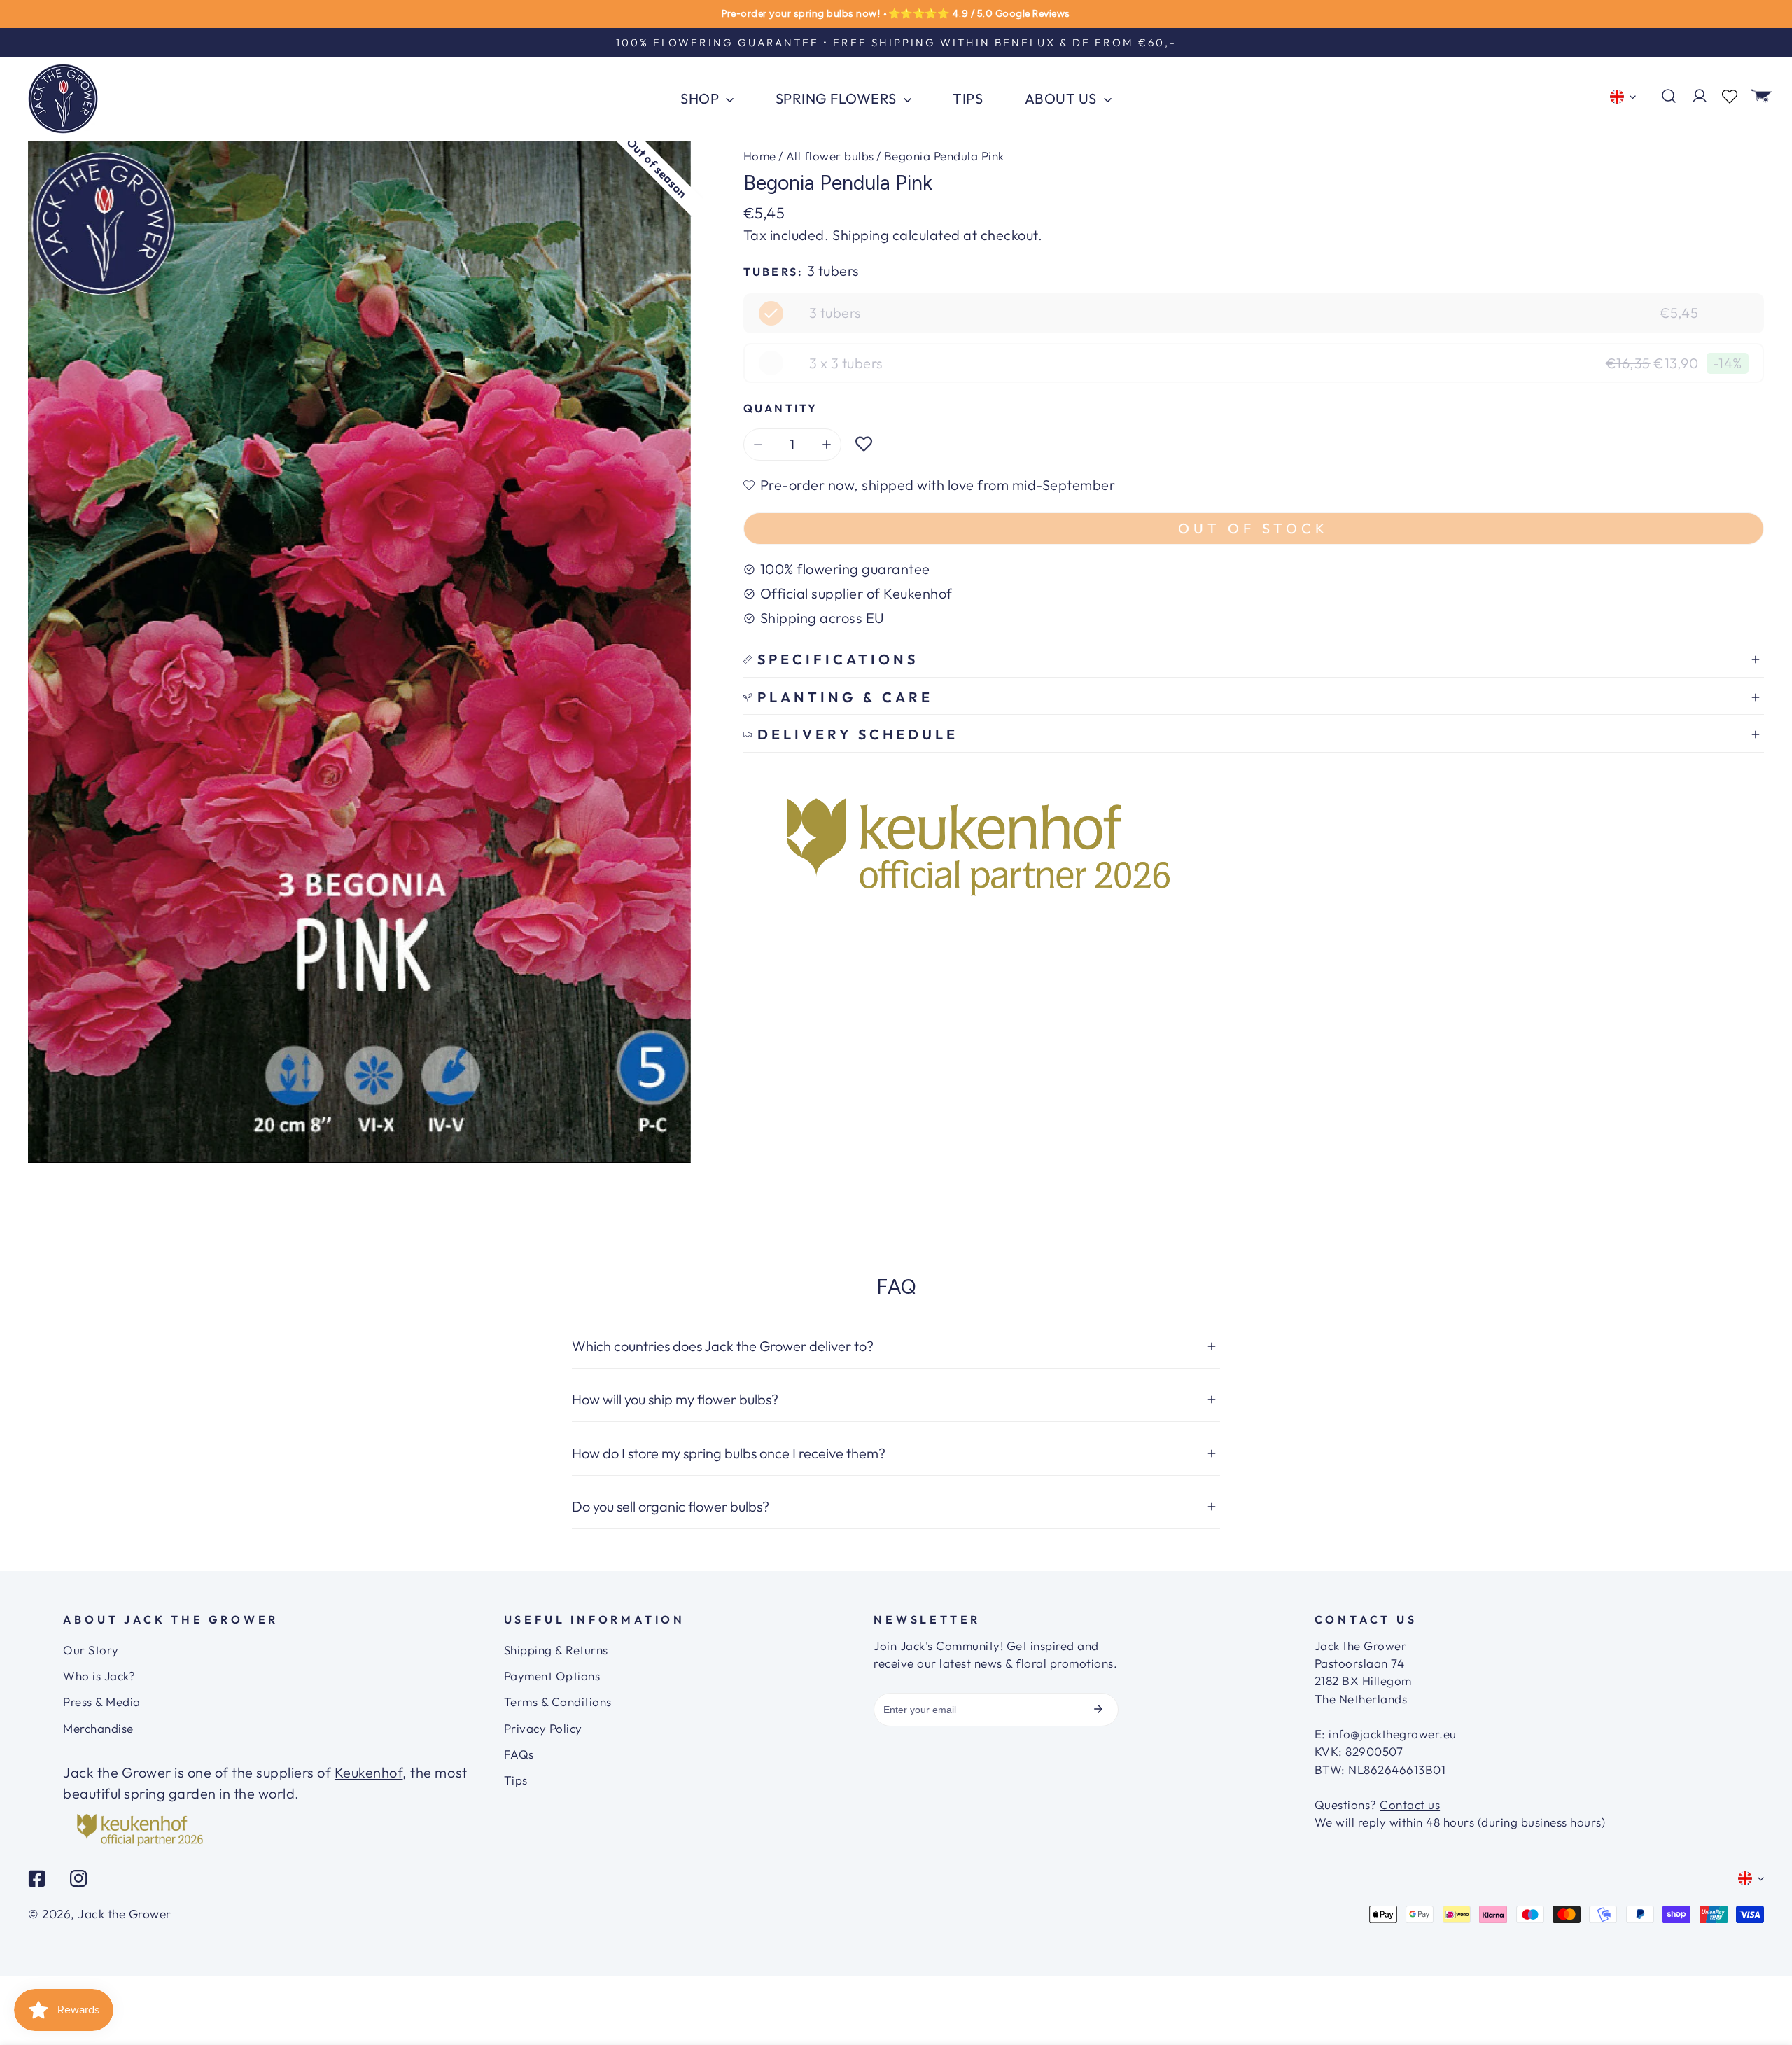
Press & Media (102, 1702)
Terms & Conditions (558, 1702)
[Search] (1669, 96)
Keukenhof (369, 1772)
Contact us (1410, 1805)
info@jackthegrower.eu (1393, 1734)
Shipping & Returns (556, 1650)
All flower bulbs (830, 156)
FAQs (519, 1754)
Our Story (91, 1650)
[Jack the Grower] (63, 99)
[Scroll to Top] (1763, 1992)
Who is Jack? (99, 1676)
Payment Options (552, 1676)
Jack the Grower (125, 1914)
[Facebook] (37, 1878)
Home (760, 156)
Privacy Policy (543, 1728)
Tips (516, 1780)
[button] (1762, 96)
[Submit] (1098, 1709)
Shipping (861, 235)
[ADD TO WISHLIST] (864, 445)
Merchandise (98, 1728)
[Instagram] (78, 1878)
